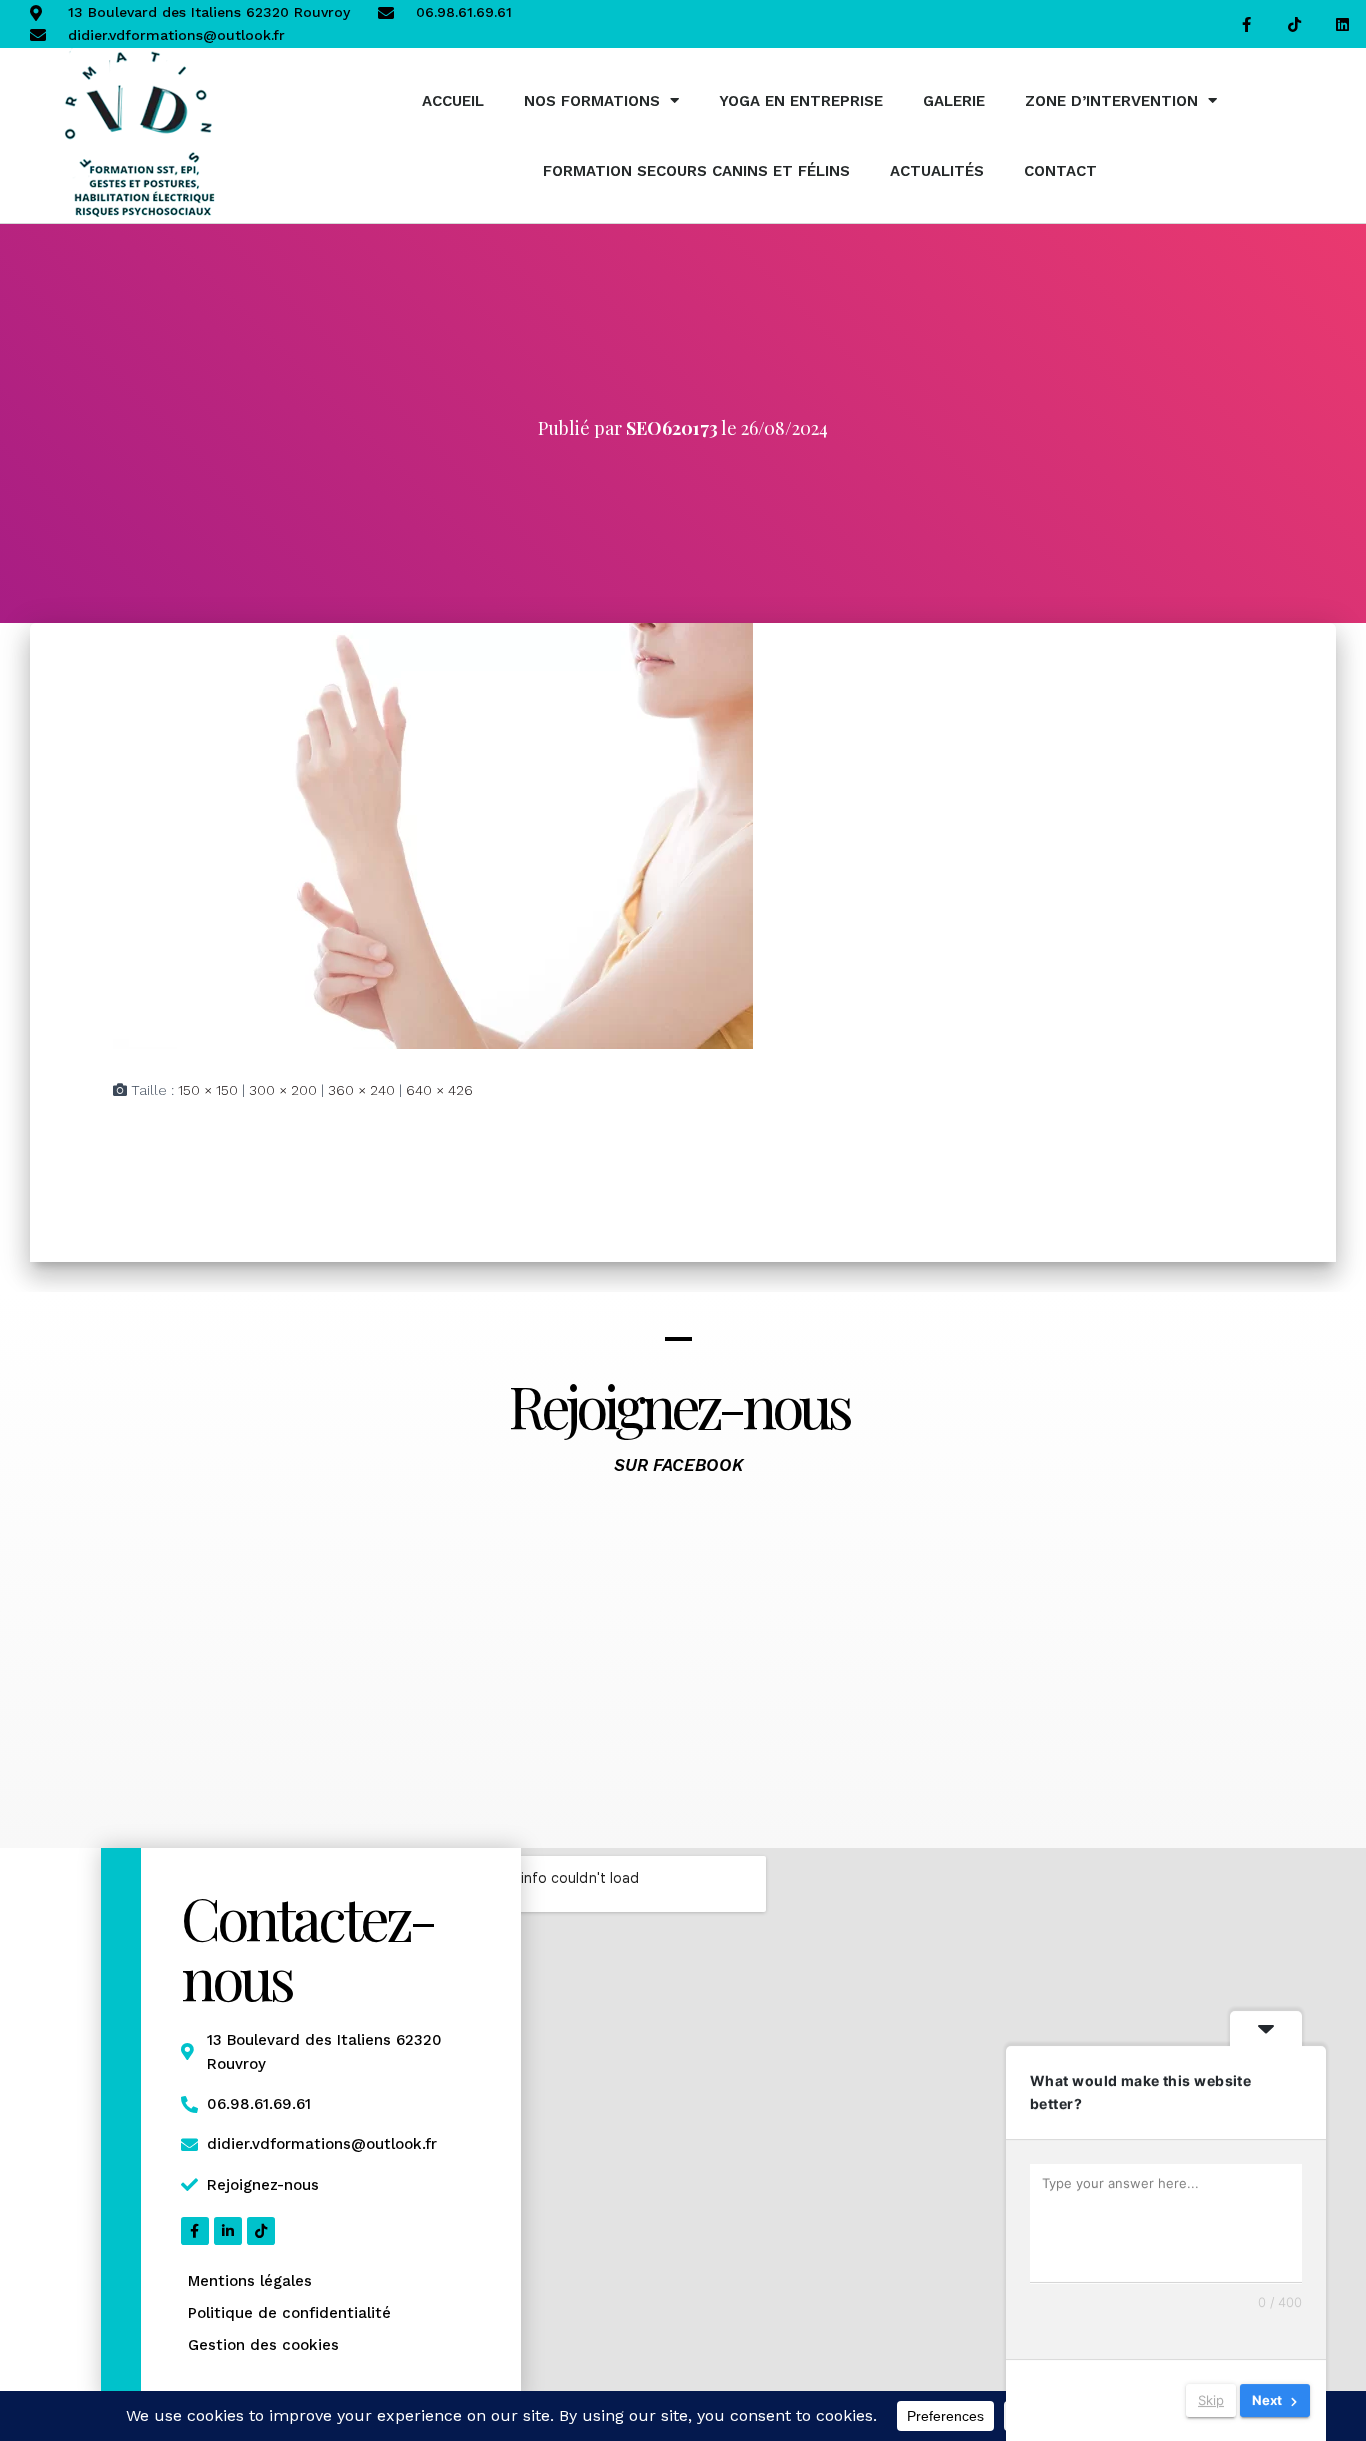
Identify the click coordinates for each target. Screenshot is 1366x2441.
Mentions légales (250, 2281)
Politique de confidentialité (289, 2313)
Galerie (954, 101)
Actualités (937, 171)
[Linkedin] (1342, 24)
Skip (1211, 2400)
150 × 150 (208, 1090)
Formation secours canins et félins (696, 171)
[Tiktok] (1294, 24)
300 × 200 (283, 1090)
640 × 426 (439, 1090)
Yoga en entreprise (801, 101)
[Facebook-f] (1246, 24)
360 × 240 (361, 1090)
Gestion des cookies (263, 2345)
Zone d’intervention (1111, 101)
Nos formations (592, 101)
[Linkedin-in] (228, 2231)
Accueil (453, 101)
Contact (1060, 171)
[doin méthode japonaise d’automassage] (433, 835)
